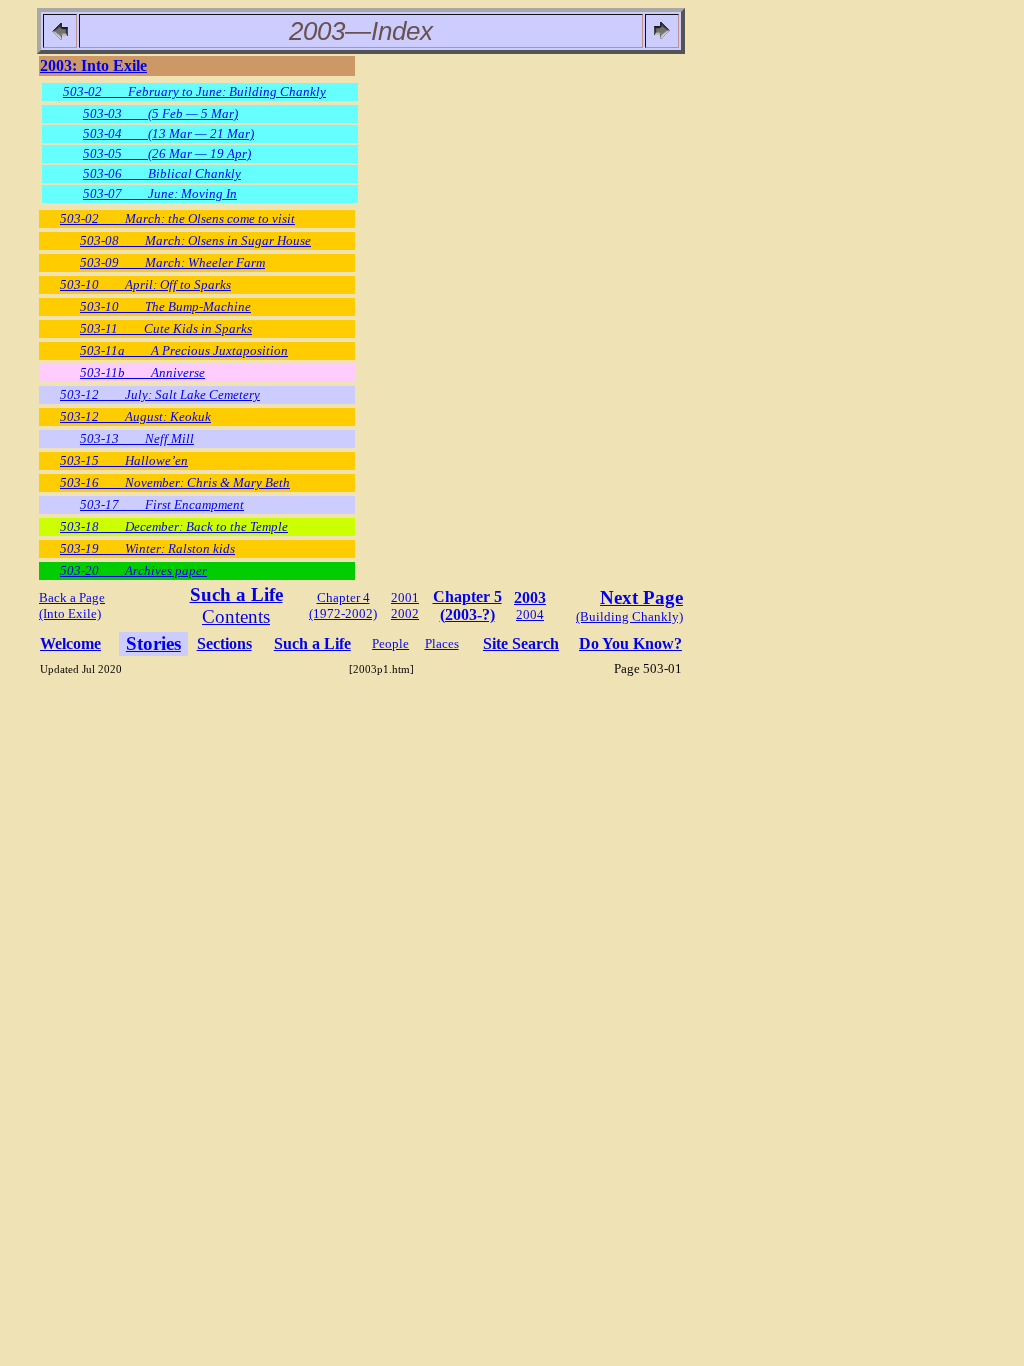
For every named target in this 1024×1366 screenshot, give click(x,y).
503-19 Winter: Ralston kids (147, 548)
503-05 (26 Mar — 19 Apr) (167, 153)
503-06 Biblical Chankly (162, 173)
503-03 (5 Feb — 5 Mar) (160, 113)
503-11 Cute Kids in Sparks (166, 328)
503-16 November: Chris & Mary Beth (175, 482)
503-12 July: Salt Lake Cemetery (160, 394)
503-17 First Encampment (162, 504)
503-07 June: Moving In (160, 193)
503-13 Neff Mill (137, 438)
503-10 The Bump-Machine (165, 306)
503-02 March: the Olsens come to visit (177, 218)
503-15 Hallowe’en (124, 460)
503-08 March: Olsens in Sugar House (195, 240)
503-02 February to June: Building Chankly (194, 91)
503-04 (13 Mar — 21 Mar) (168, 133)
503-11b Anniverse (142, 372)
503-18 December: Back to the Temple (174, 526)
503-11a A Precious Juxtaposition (184, 350)
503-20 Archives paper (133, 570)
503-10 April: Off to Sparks (145, 284)
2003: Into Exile (93, 65)
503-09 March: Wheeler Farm (172, 262)
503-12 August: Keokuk (135, 416)
